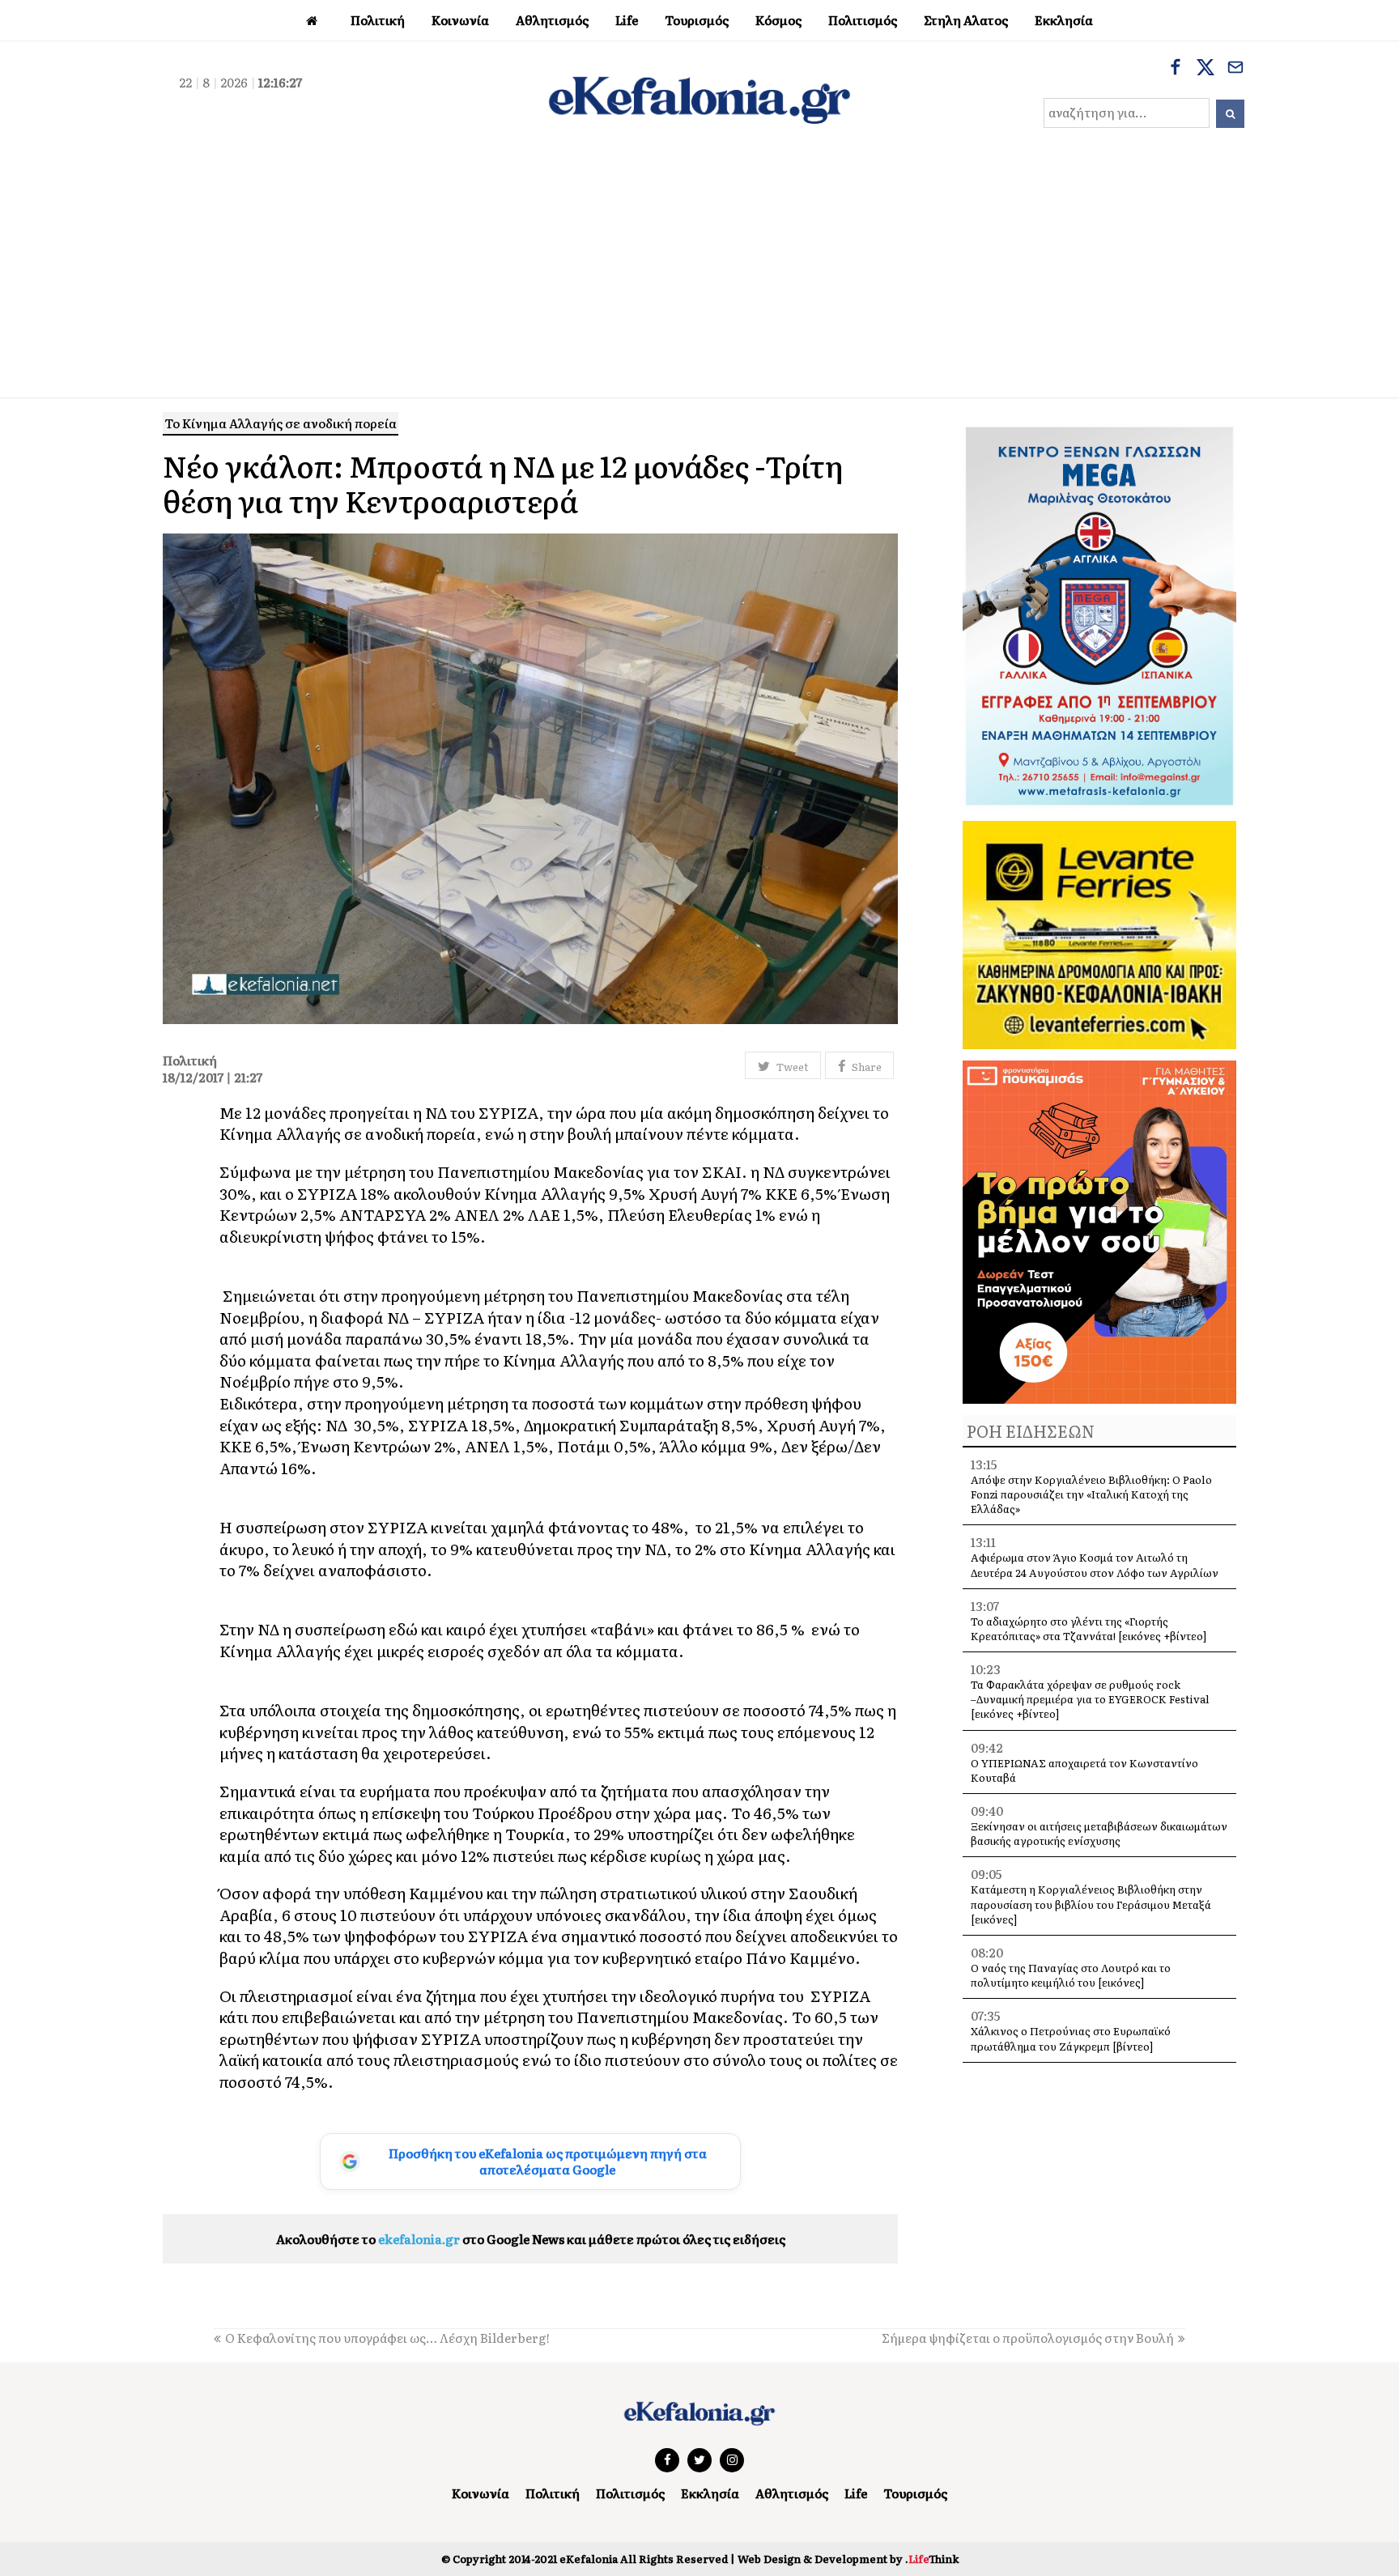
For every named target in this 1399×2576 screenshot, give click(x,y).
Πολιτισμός (630, 2493)
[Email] (1235, 69)
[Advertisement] (699, 276)
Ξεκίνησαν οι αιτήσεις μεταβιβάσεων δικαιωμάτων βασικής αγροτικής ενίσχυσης (1099, 1833)
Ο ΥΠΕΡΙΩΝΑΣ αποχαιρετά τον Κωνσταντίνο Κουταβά (1084, 1770)
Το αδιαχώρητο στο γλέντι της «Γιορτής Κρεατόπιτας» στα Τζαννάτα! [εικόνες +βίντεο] (1089, 1628)
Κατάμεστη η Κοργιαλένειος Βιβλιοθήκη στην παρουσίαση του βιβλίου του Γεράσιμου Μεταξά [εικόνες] (1091, 1904)
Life (856, 2493)
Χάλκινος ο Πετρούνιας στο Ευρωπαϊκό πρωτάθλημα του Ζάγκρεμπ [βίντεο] (1071, 2038)
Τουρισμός (915, 2493)
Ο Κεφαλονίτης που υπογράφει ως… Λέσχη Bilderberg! (387, 2338)
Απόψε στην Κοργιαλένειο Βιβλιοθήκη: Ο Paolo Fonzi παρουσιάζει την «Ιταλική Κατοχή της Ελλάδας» (1091, 1494)
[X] (1206, 69)
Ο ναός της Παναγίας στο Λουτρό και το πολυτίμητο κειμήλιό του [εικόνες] (1071, 1975)
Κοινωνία (481, 2493)
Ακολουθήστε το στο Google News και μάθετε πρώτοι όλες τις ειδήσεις (531, 2239)
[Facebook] (1176, 69)
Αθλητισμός (792, 2493)
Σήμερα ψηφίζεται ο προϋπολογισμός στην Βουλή (1028, 2338)
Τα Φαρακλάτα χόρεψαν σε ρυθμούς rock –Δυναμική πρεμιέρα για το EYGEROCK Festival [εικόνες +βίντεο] (1090, 1699)
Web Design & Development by (848, 2559)
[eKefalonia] (699, 98)
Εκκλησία (710, 2493)
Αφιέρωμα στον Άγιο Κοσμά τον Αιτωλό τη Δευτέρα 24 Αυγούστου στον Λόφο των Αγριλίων (1095, 1564)
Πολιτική (553, 2493)
